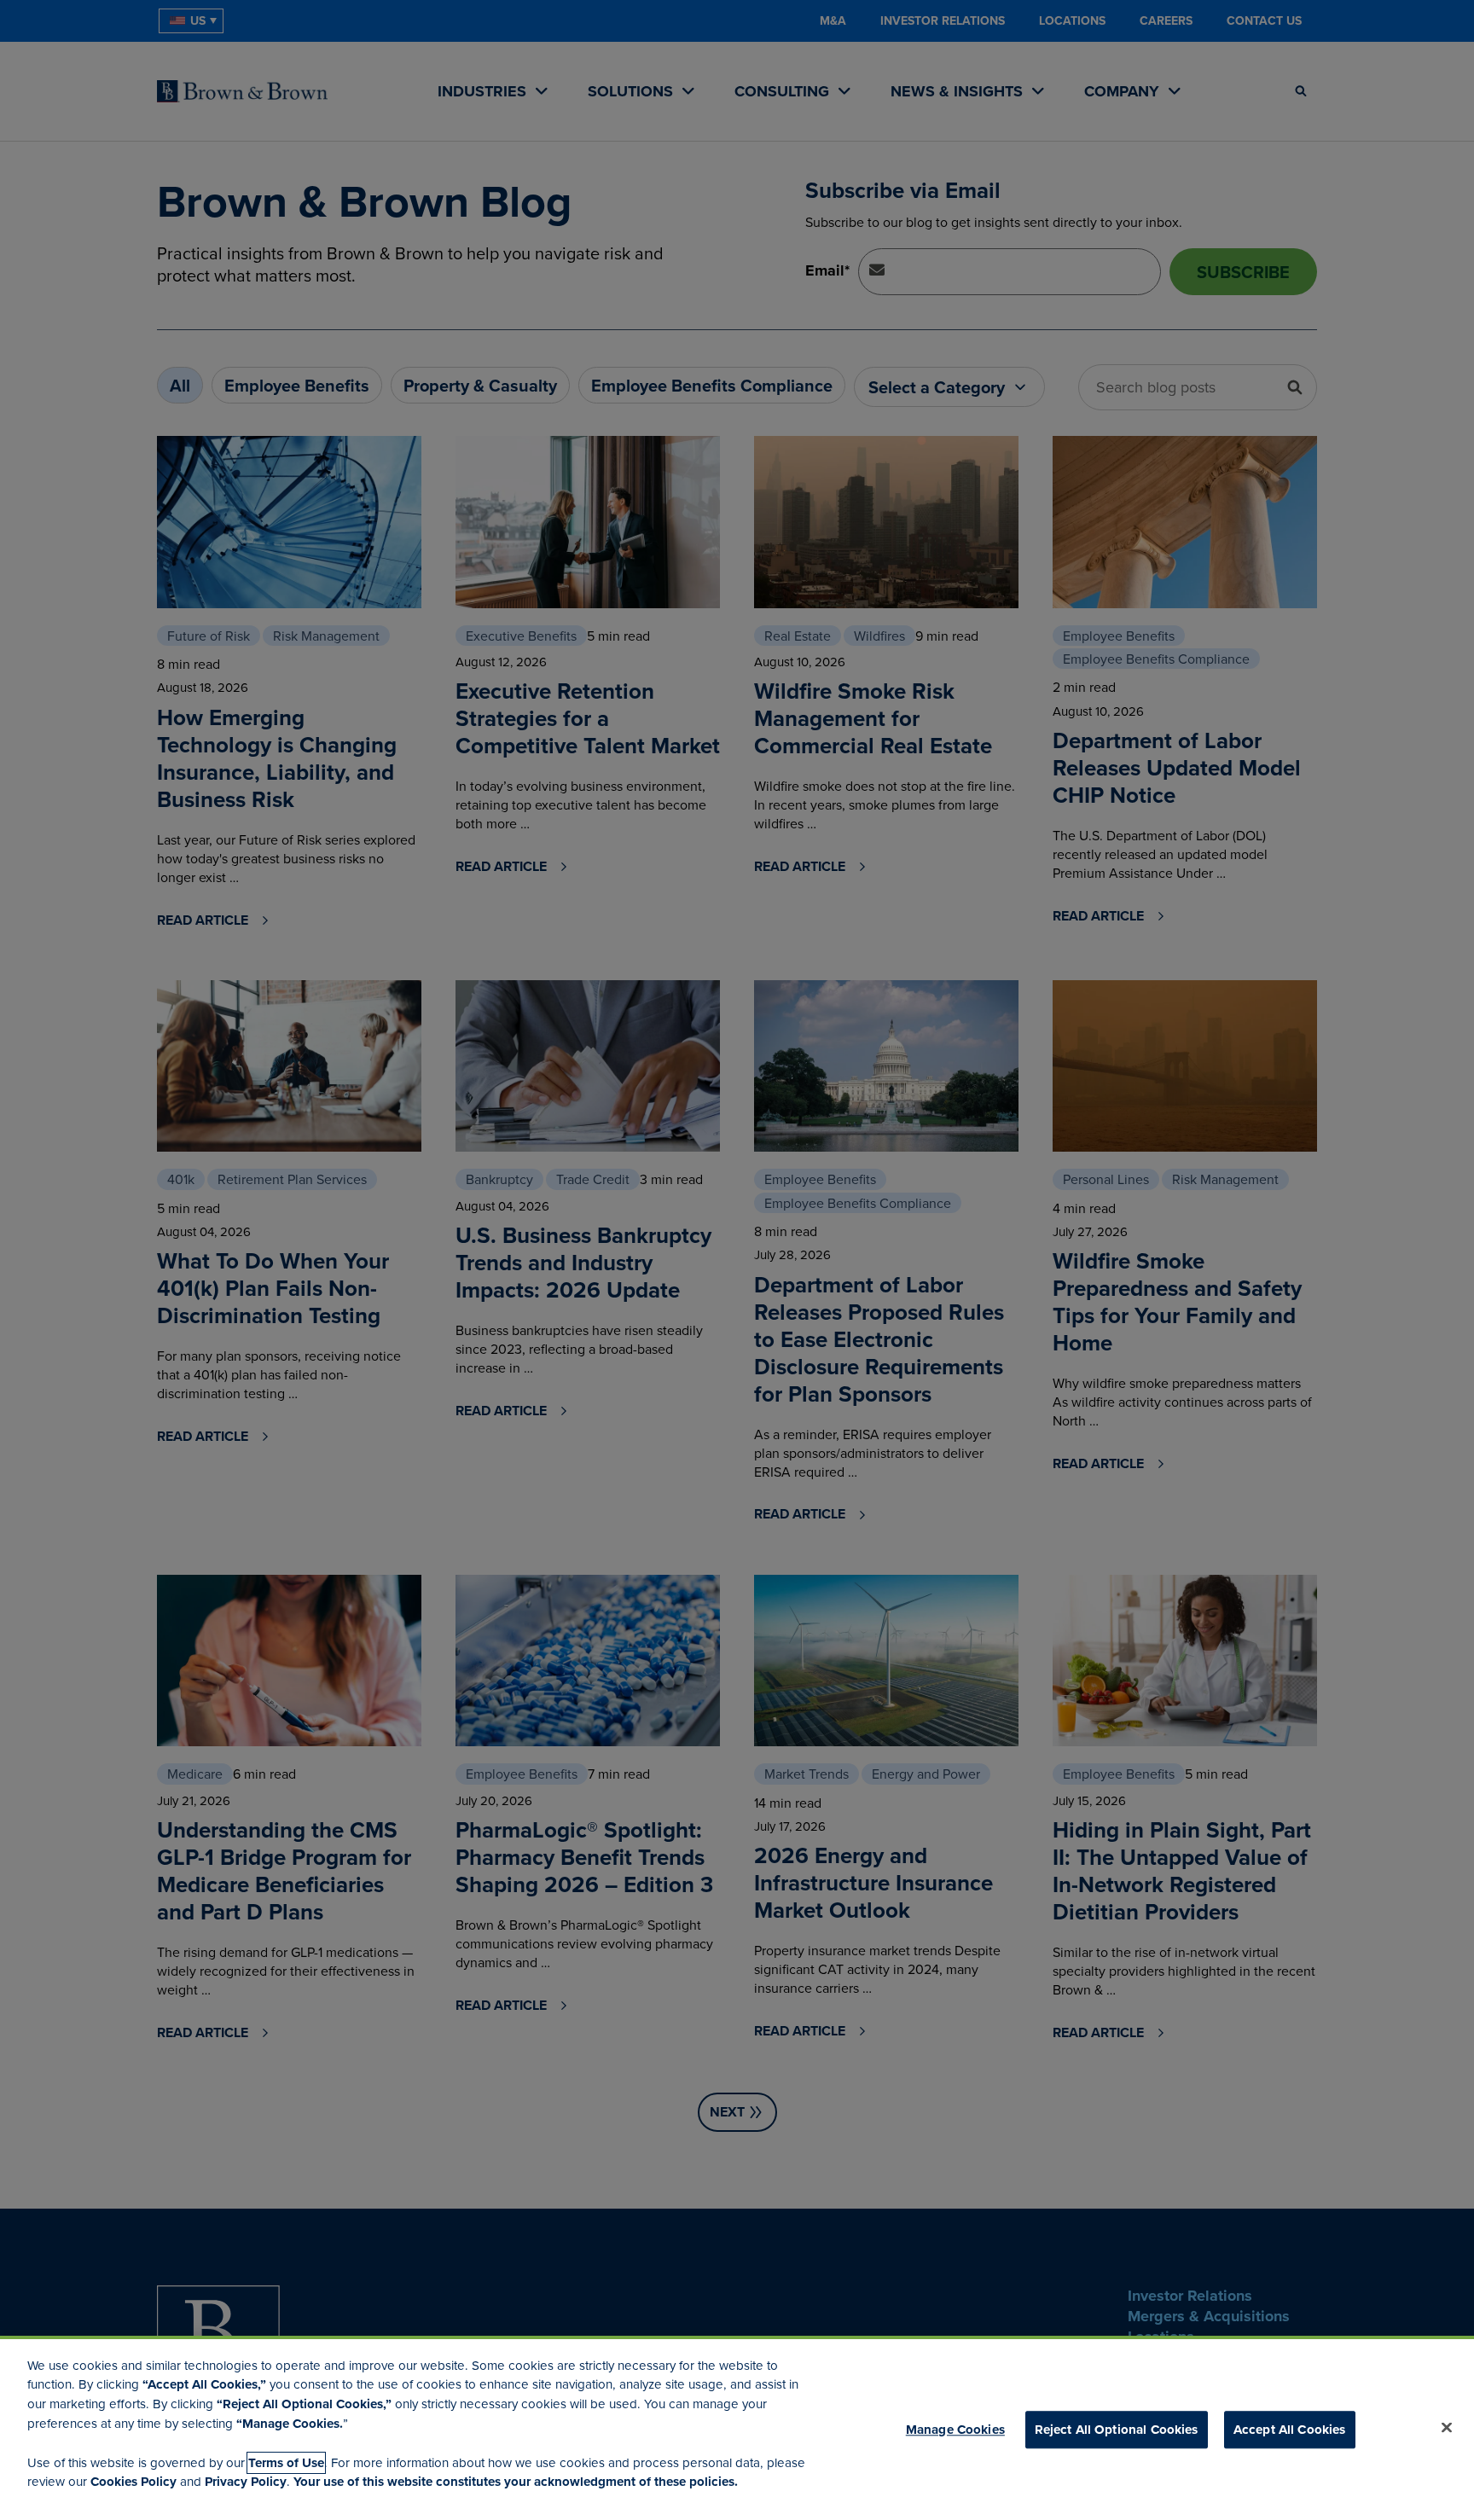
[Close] (1447, 2427)
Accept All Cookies (1290, 2429)
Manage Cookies (955, 2429)
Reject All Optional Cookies (1117, 2429)
